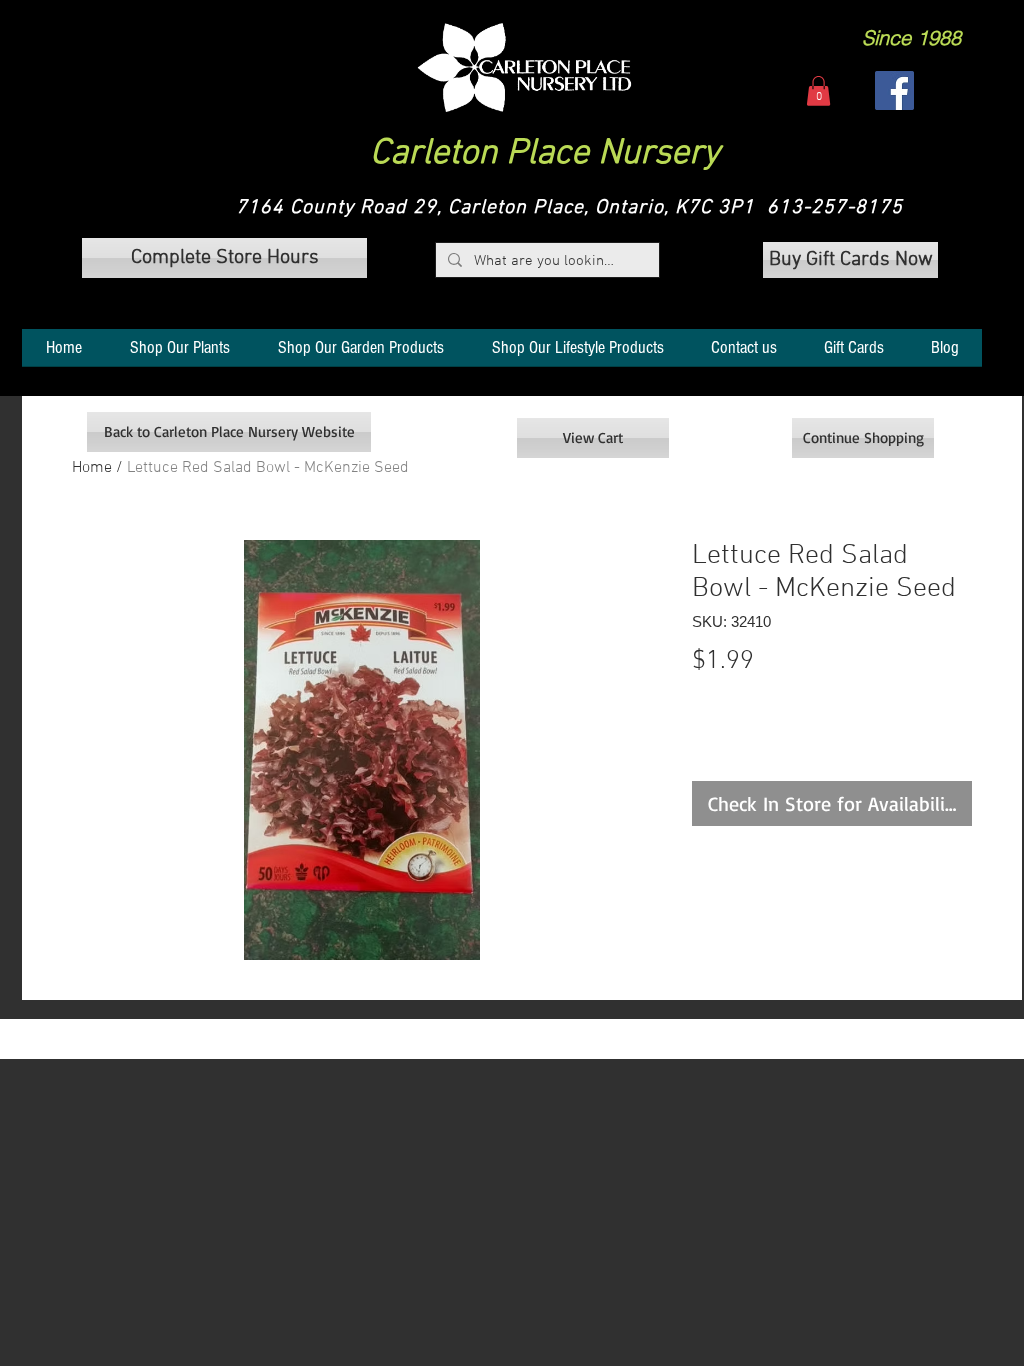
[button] (524, 67)
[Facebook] (894, 90)
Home (92, 468)
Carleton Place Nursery (545, 154)
